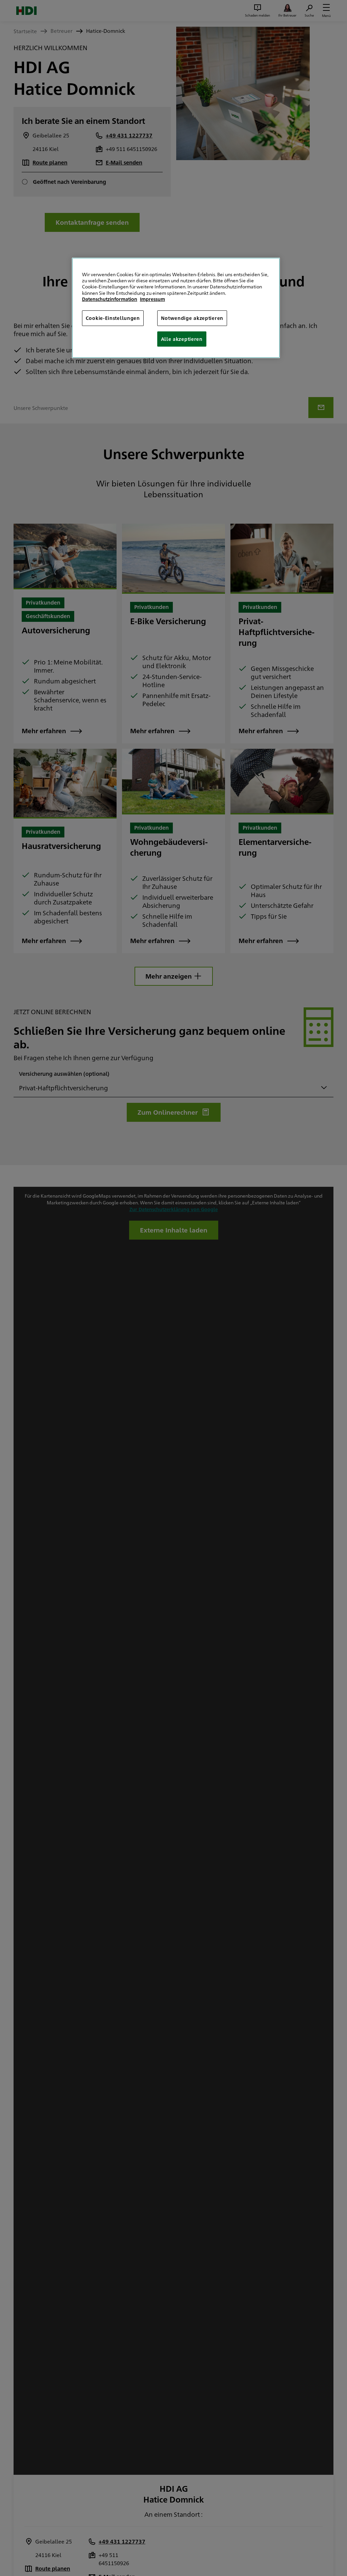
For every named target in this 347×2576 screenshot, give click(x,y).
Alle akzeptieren (182, 339)
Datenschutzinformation (110, 299)
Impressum (152, 299)
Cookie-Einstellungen (113, 318)
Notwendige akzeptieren (192, 318)
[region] (176, 308)
